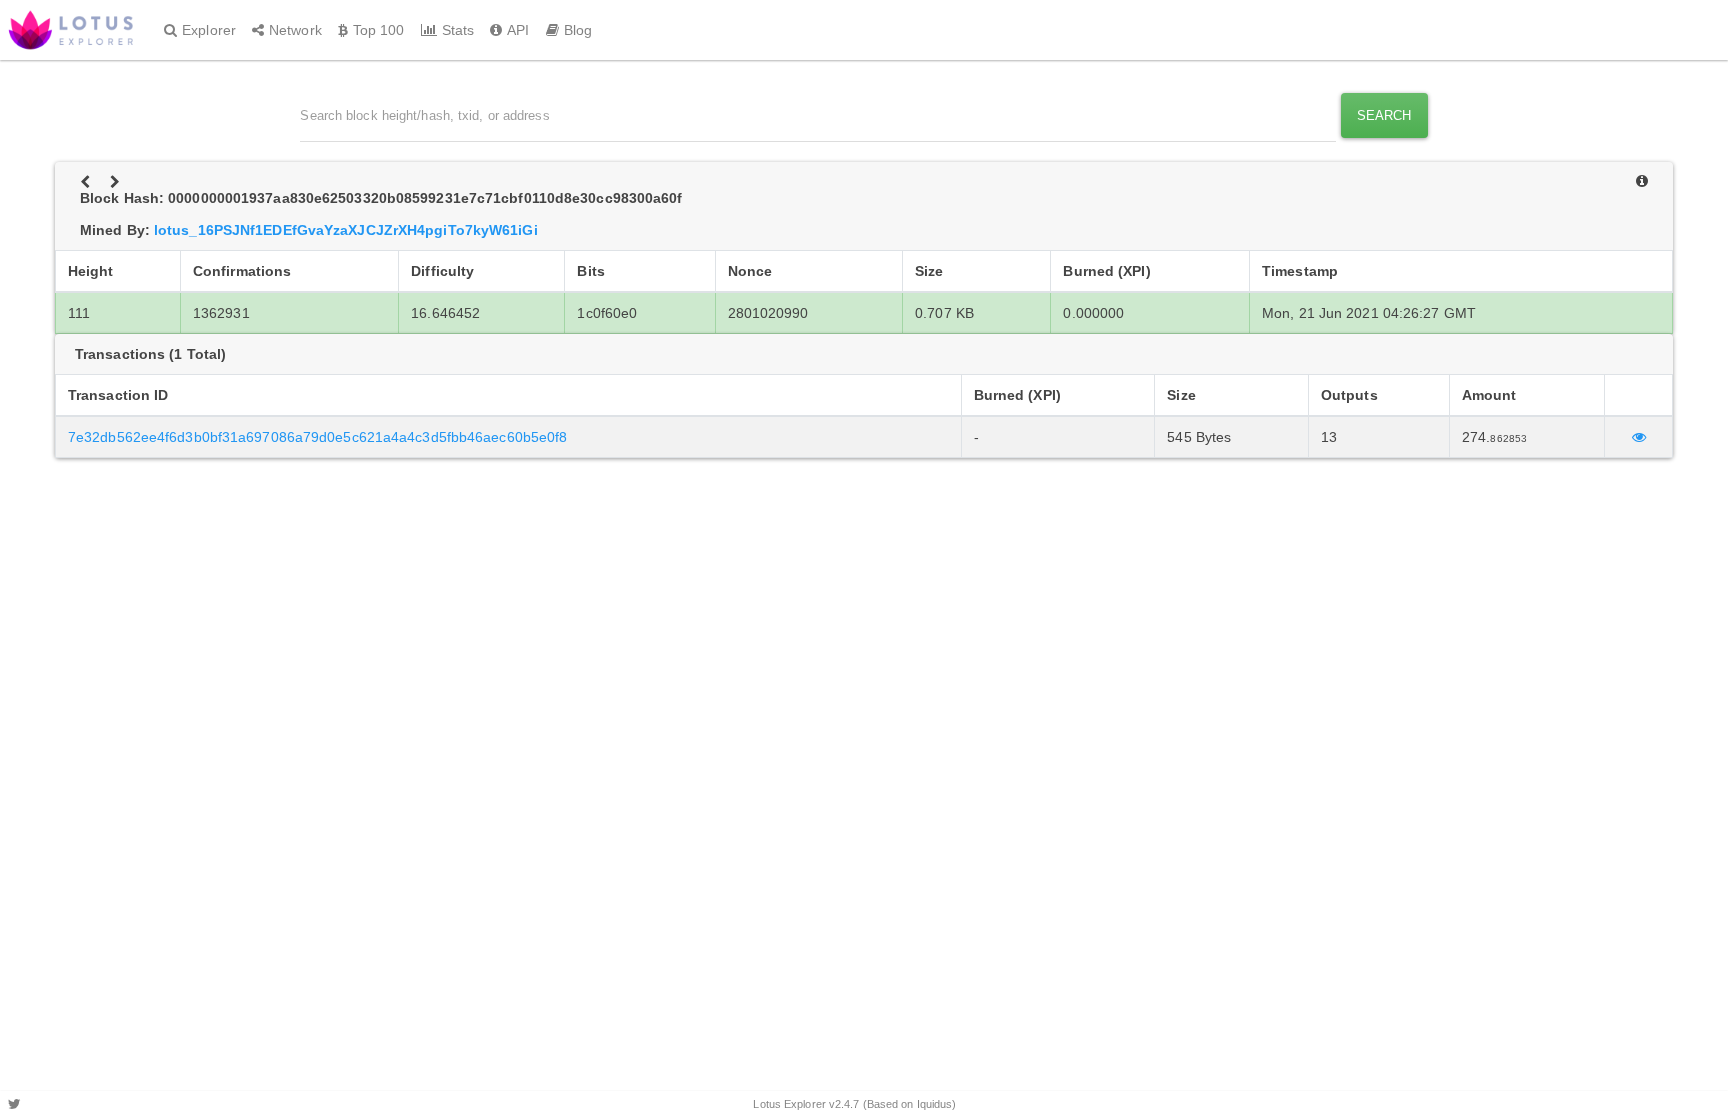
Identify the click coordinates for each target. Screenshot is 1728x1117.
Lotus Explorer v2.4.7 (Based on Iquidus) (854, 1104)
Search (1384, 115)
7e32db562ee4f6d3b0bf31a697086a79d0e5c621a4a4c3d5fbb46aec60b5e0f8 (317, 437)
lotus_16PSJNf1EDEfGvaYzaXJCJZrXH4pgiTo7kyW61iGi (346, 230)
